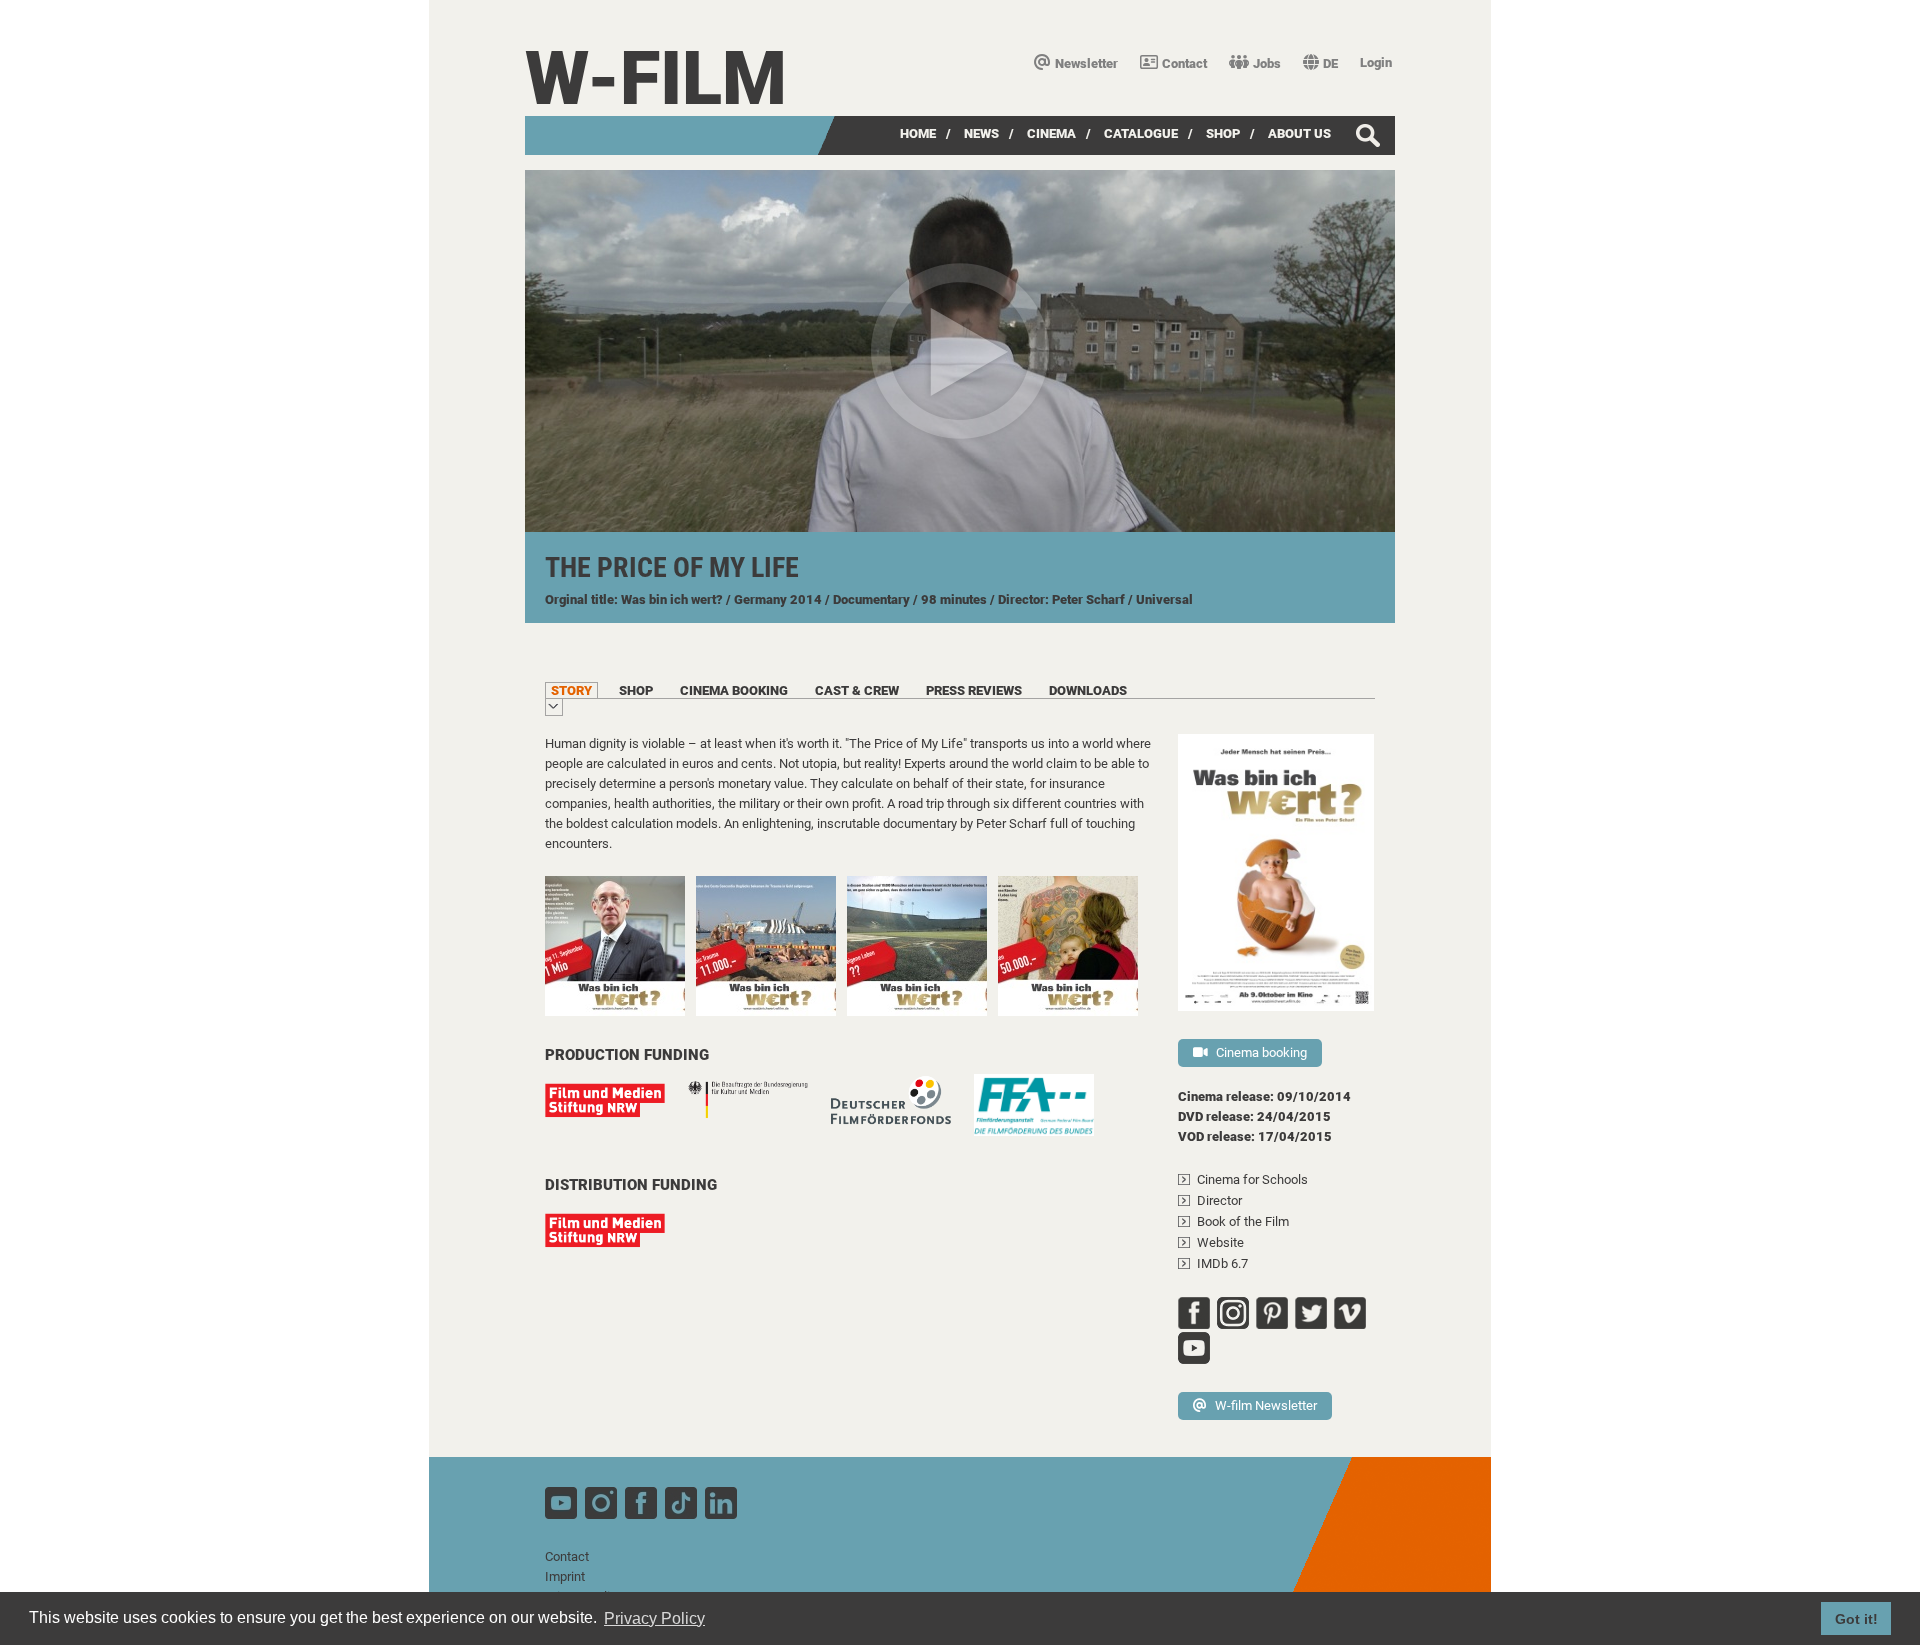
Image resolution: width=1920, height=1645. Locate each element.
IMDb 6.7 (1222, 1263)
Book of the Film (1243, 1221)
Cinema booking (1261, 1052)
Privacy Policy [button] (654, 1618)
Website (1220, 1242)
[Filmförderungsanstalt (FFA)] (1044, 1115)
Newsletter (1086, 63)
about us (1299, 133)
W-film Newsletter (1266, 1405)
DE (1330, 63)
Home (918, 133)
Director (1219, 1200)
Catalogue (1141, 133)
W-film (656, 78)
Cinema (1051, 133)
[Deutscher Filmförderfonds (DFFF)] (901, 1110)
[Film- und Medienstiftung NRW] (615, 1110)
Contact (1184, 63)
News (981, 133)
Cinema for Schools (1252, 1179)
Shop (1223, 133)
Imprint (565, 1576)
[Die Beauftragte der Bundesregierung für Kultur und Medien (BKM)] (758, 1110)
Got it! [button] (1856, 1619)
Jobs (1267, 63)
